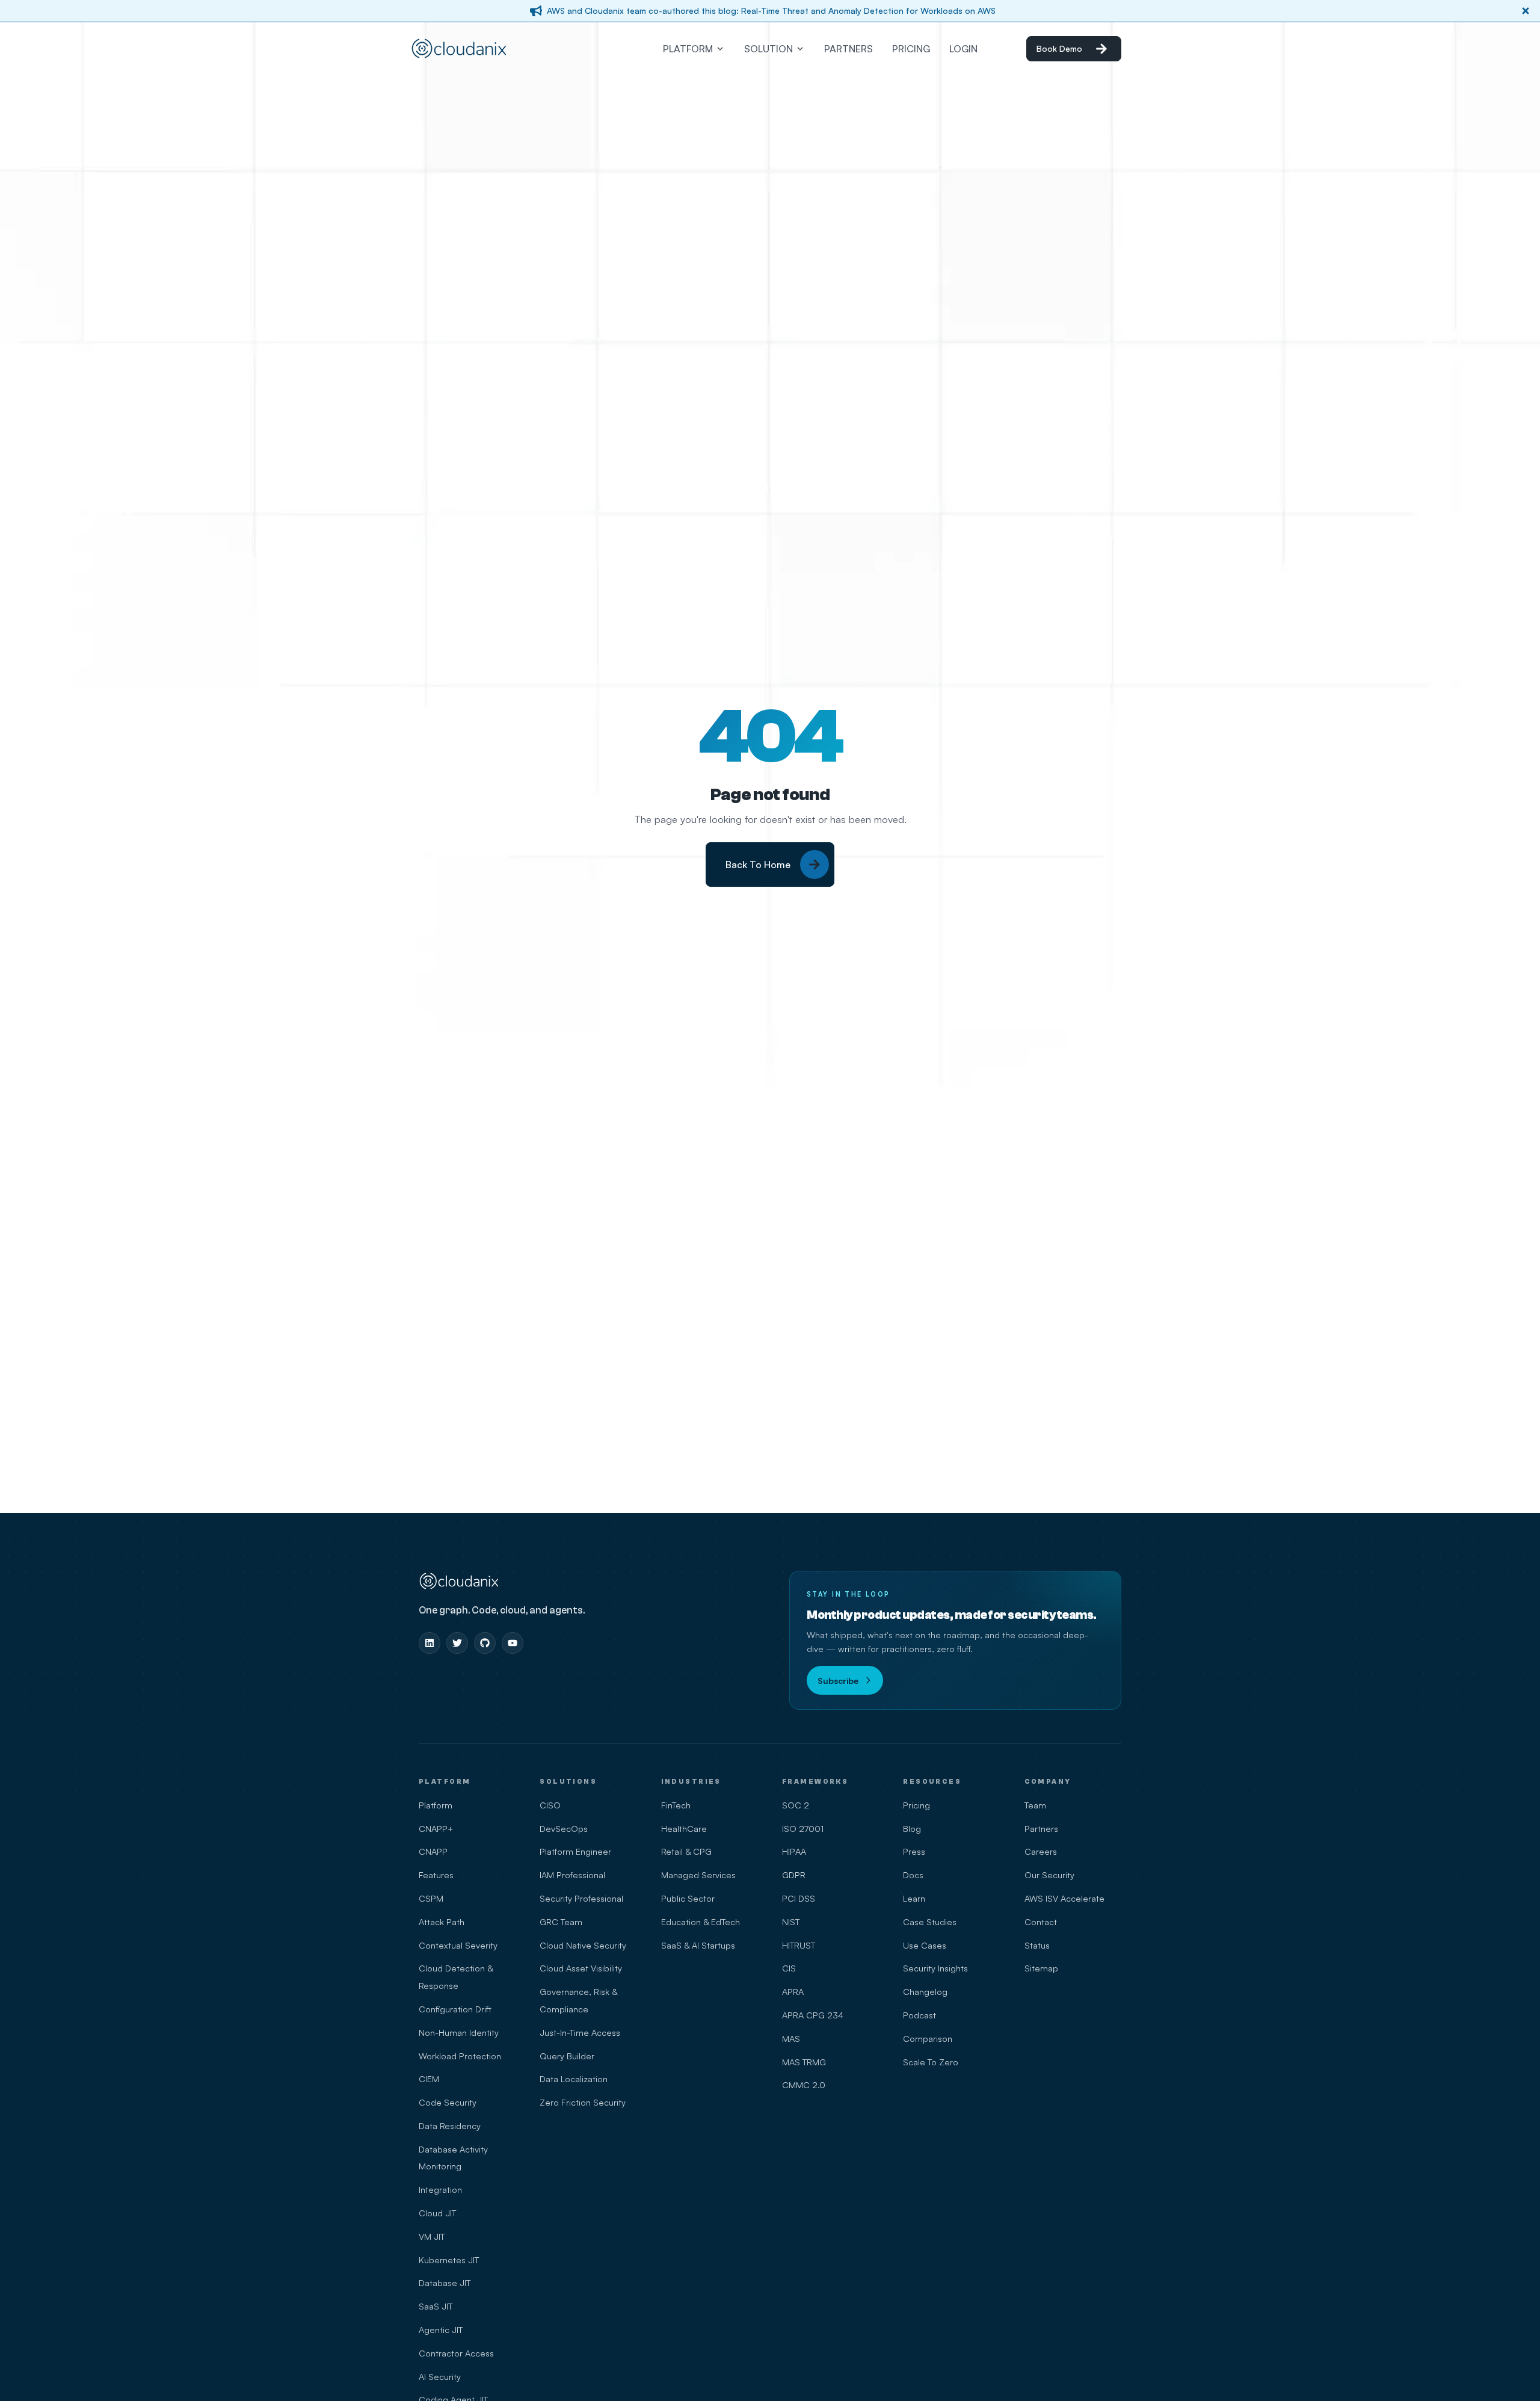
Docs (913, 1875)
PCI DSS (799, 1898)
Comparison (928, 2038)
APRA (793, 1991)
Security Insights (935, 1968)
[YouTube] (513, 1643)
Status (1037, 1945)
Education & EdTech (701, 1922)
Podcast (919, 2015)
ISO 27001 (803, 1828)
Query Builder (567, 2056)
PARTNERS (849, 49)
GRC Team (561, 1922)
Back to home (758, 865)
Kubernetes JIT (449, 2260)
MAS (791, 2038)
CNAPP (433, 1851)
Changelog (925, 1991)
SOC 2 (796, 1805)
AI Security (440, 2376)
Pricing (916, 1805)
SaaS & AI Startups (698, 1945)
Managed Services (698, 1875)
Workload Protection (460, 2056)
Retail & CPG (686, 1851)
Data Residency (450, 2125)
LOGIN (963, 49)
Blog (912, 1828)
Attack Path (442, 1922)
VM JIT (432, 2236)
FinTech (676, 1805)
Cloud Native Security (583, 1945)
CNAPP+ (436, 1828)
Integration (440, 2189)
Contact (1041, 1922)
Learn (914, 1898)
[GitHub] (485, 1643)
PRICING (911, 49)
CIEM (429, 2079)
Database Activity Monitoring (453, 2158)
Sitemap (1041, 1968)
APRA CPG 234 (813, 2015)
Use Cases (925, 1945)
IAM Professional (572, 1875)
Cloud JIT (437, 2213)
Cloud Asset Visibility (581, 1968)
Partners (1041, 1828)
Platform (436, 1805)
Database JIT (445, 2282)
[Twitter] (457, 1643)
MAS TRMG (804, 2062)
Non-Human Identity (459, 2032)
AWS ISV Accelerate (1064, 1898)
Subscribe (838, 1680)
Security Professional (581, 1898)
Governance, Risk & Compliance (578, 2000)
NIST (791, 1922)
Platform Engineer (575, 1851)
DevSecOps (564, 1828)
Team (1035, 1805)
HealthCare (684, 1828)
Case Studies (930, 1922)
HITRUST (799, 1945)
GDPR (794, 1875)
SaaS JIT (436, 2306)
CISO (550, 1805)
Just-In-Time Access (580, 2032)
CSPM (431, 1898)
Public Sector (688, 1898)
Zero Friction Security (583, 2102)
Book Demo (1059, 48)
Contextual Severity (458, 1945)
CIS (789, 1968)
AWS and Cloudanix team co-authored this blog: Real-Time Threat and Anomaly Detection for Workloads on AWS (771, 11)
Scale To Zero (931, 2062)
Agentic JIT (441, 2329)
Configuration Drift (455, 2009)
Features (436, 1875)
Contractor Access (456, 2353)
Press (914, 1851)
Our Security (1049, 1875)
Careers (1041, 1851)
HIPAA (794, 1851)
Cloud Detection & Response (456, 1977)
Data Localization (574, 2079)
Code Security (448, 2102)
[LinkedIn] (430, 1643)
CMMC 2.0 (804, 2085)
